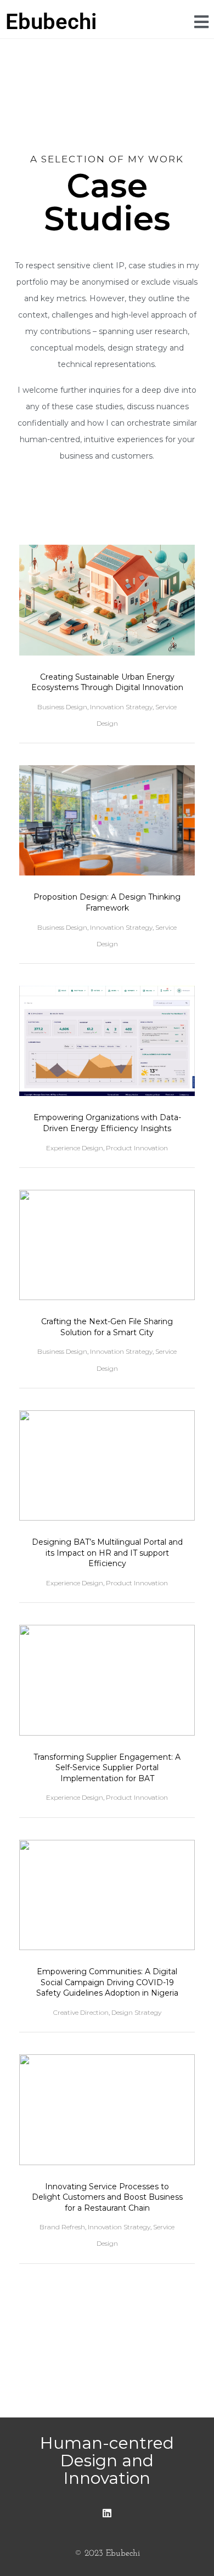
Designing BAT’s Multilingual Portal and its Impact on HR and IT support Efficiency (107, 1553)
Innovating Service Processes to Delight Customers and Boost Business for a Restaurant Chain (107, 2197)
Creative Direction (81, 2012)
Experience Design (75, 1148)
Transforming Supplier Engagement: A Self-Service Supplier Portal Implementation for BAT (107, 1768)
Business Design (62, 707)
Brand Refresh (62, 2227)
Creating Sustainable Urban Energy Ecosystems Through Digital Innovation (107, 682)
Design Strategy (136, 2012)
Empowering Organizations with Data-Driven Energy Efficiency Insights (107, 1123)
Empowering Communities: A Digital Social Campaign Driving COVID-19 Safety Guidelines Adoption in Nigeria (107, 1982)
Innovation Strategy (121, 707)
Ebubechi (51, 22)
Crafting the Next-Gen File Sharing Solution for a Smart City (107, 1327)
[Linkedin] (107, 2513)
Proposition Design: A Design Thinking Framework (107, 902)
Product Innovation (137, 1148)
